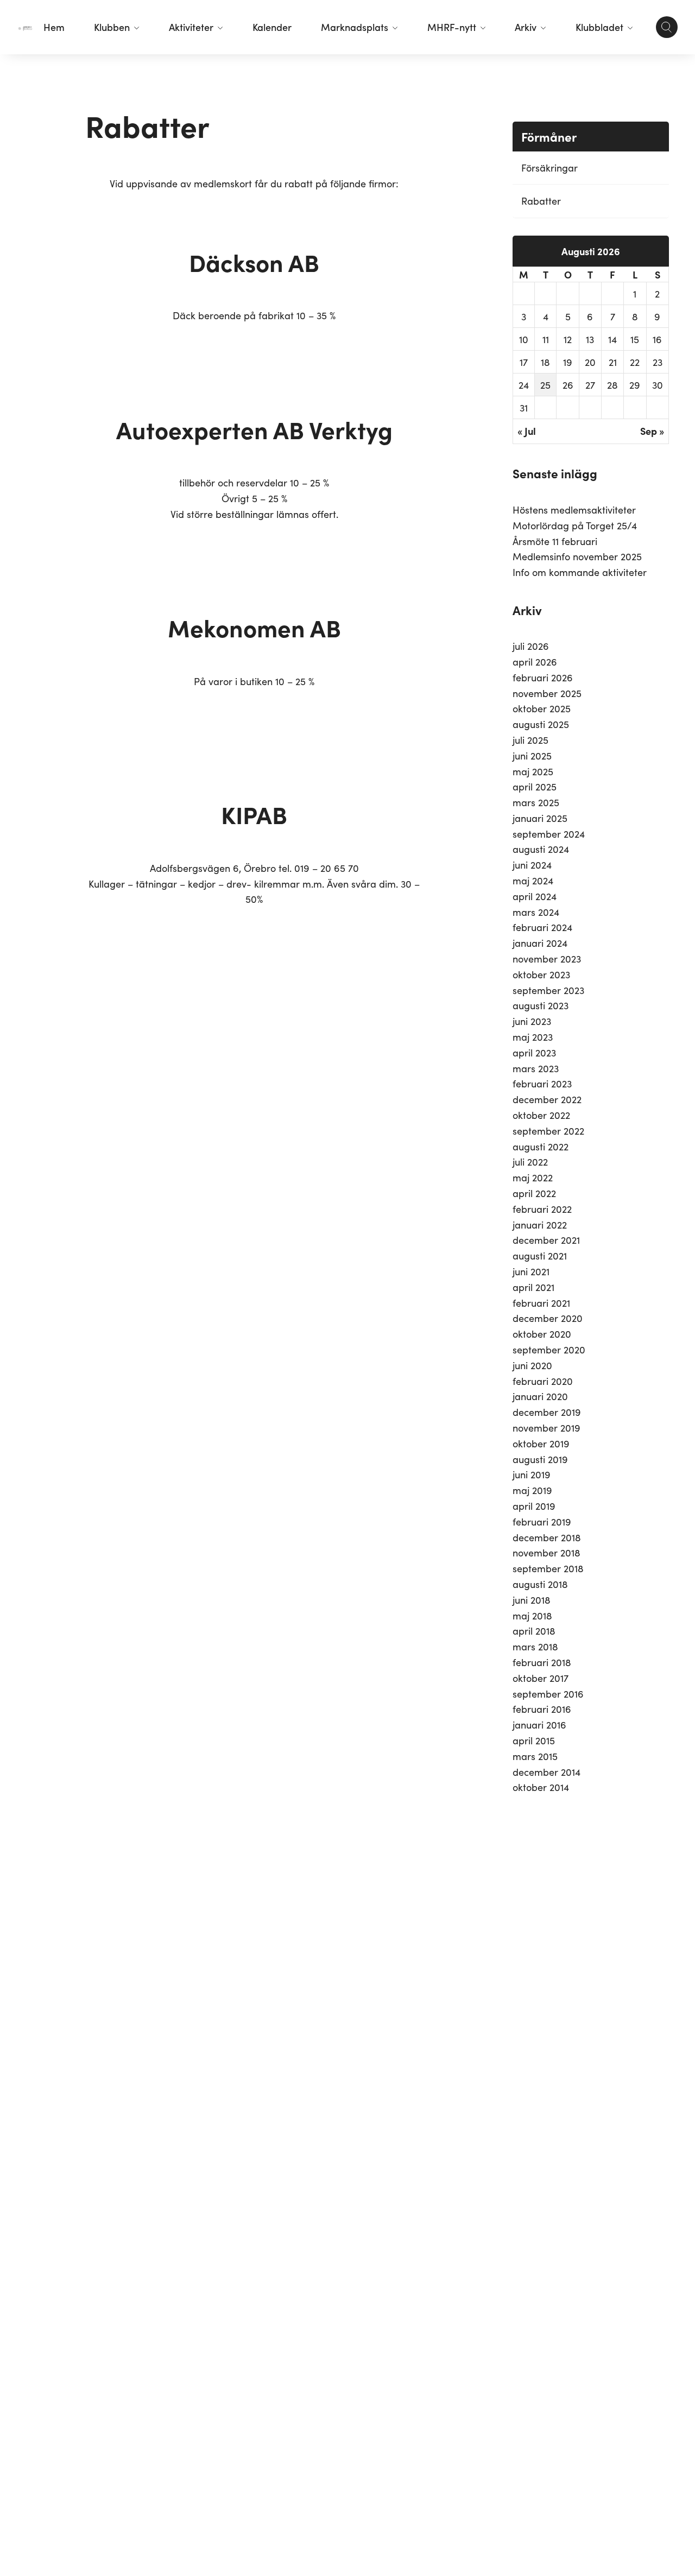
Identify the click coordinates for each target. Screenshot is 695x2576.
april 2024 (535, 896)
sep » (652, 431)
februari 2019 (542, 1521)
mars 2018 (535, 1646)
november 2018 (546, 1552)
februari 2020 (543, 1381)
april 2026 (535, 662)
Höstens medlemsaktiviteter (574, 509)
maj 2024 (533, 880)
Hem (54, 27)
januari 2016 (539, 1724)
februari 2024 (542, 927)
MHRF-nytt (452, 27)
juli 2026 (531, 646)
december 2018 (547, 1537)
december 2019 (547, 1412)
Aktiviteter (191, 27)
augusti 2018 (540, 1584)
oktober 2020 (542, 1334)
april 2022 (534, 1193)
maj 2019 (532, 1490)
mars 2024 (536, 912)
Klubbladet (599, 27)
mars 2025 (536, 802)
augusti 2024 (541, 849)
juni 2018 (532, 1600)
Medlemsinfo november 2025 (577, 556)
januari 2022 (540, 1224)
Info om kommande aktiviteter (580, 572)
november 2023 (547, 958)
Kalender (272, 27)
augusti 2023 (541, 1005)
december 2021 (546, 1240)
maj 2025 (533, 771)
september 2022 (548, 1131)
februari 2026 (543, 677)
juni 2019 (532, 1474)
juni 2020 (532, 1365)
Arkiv (526, 27)
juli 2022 (530, 1162)
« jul (527, 431)
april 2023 (534, 1052)
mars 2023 (536, 1068)
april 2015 (534, 1740)
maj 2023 (533, 1037)
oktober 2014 (541, 1787)
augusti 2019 (540, 1459)
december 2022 (547, 1099)
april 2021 (533, 1287)
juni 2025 (532, 755)
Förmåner (549, 137)
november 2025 (547, 693)
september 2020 (549, 1349)
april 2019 (534, 1506)
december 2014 (546, 1772)
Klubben (112, 27)
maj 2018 (532, 1615)
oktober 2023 (541, 974)
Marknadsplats (355, 27)
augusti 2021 (540, 1255)
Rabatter (541, 201)
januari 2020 (540, 1396)
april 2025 (535, 786)
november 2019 (546, 1428)
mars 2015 (535, 1756)
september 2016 (548, 1694)
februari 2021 (541, 1303)
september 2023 (548, 990)
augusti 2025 (541, 724)
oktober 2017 (541, 1678)
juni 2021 (531, 1271)
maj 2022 (533, 1177)
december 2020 (548, 1318)
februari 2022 (542, 1209)
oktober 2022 (541, 1115)
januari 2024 (540, 943)
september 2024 (549, 834)
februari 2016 (542, 1709)
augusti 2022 (541, 1146)
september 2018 (548, 1568)
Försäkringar (549, 167)
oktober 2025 (542, 708)
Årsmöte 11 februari (555, 541)
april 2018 (534, 1631)
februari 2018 (542, 1662)
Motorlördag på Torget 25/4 (575, 525)
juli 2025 (530, 740)
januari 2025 (540, 818)
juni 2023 (532, 1021)
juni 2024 (532, 865)
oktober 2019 (541, 1443)
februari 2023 (542, 1083)
